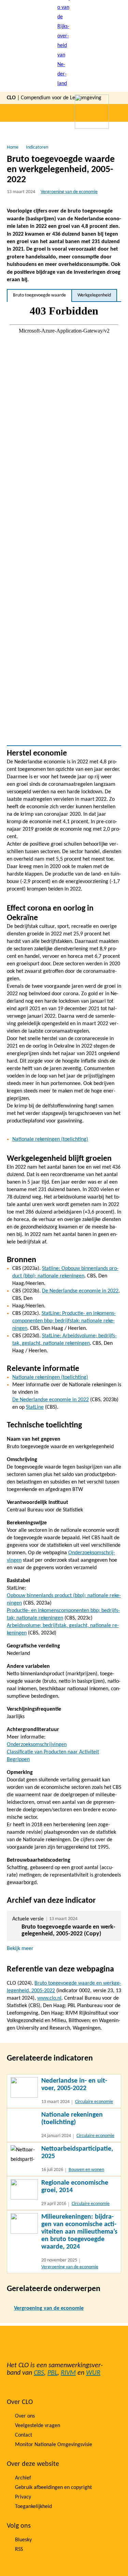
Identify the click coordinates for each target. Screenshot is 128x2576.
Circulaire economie (94, 2102)
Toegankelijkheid (33, 2507)
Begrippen (18, 1760)
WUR (93, 2373)
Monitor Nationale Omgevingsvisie (54, 2445)
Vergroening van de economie (69, 192)
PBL (52, 2373)
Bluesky (23, 2540)
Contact (24, 2435)
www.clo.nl (49, 1998)
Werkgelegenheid (94, 295)
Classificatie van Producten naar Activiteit (53, 1752)
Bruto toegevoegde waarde (39, 295)
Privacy (23, 2497)
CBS (39, 2373)
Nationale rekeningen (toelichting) (50, 1139)
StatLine (35, 1407)
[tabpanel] (64, 524)
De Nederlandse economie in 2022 (80, 1291)
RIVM (68, 2373)
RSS (19, 2549)
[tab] (39, 295)
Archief (23, 2478)
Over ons (25, 2416)
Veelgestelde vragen (38, 2426)
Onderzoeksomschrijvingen (37, 1745)
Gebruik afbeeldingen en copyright (53, 2488)
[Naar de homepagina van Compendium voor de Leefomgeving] (64, 46)
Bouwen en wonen (86, 2170)
